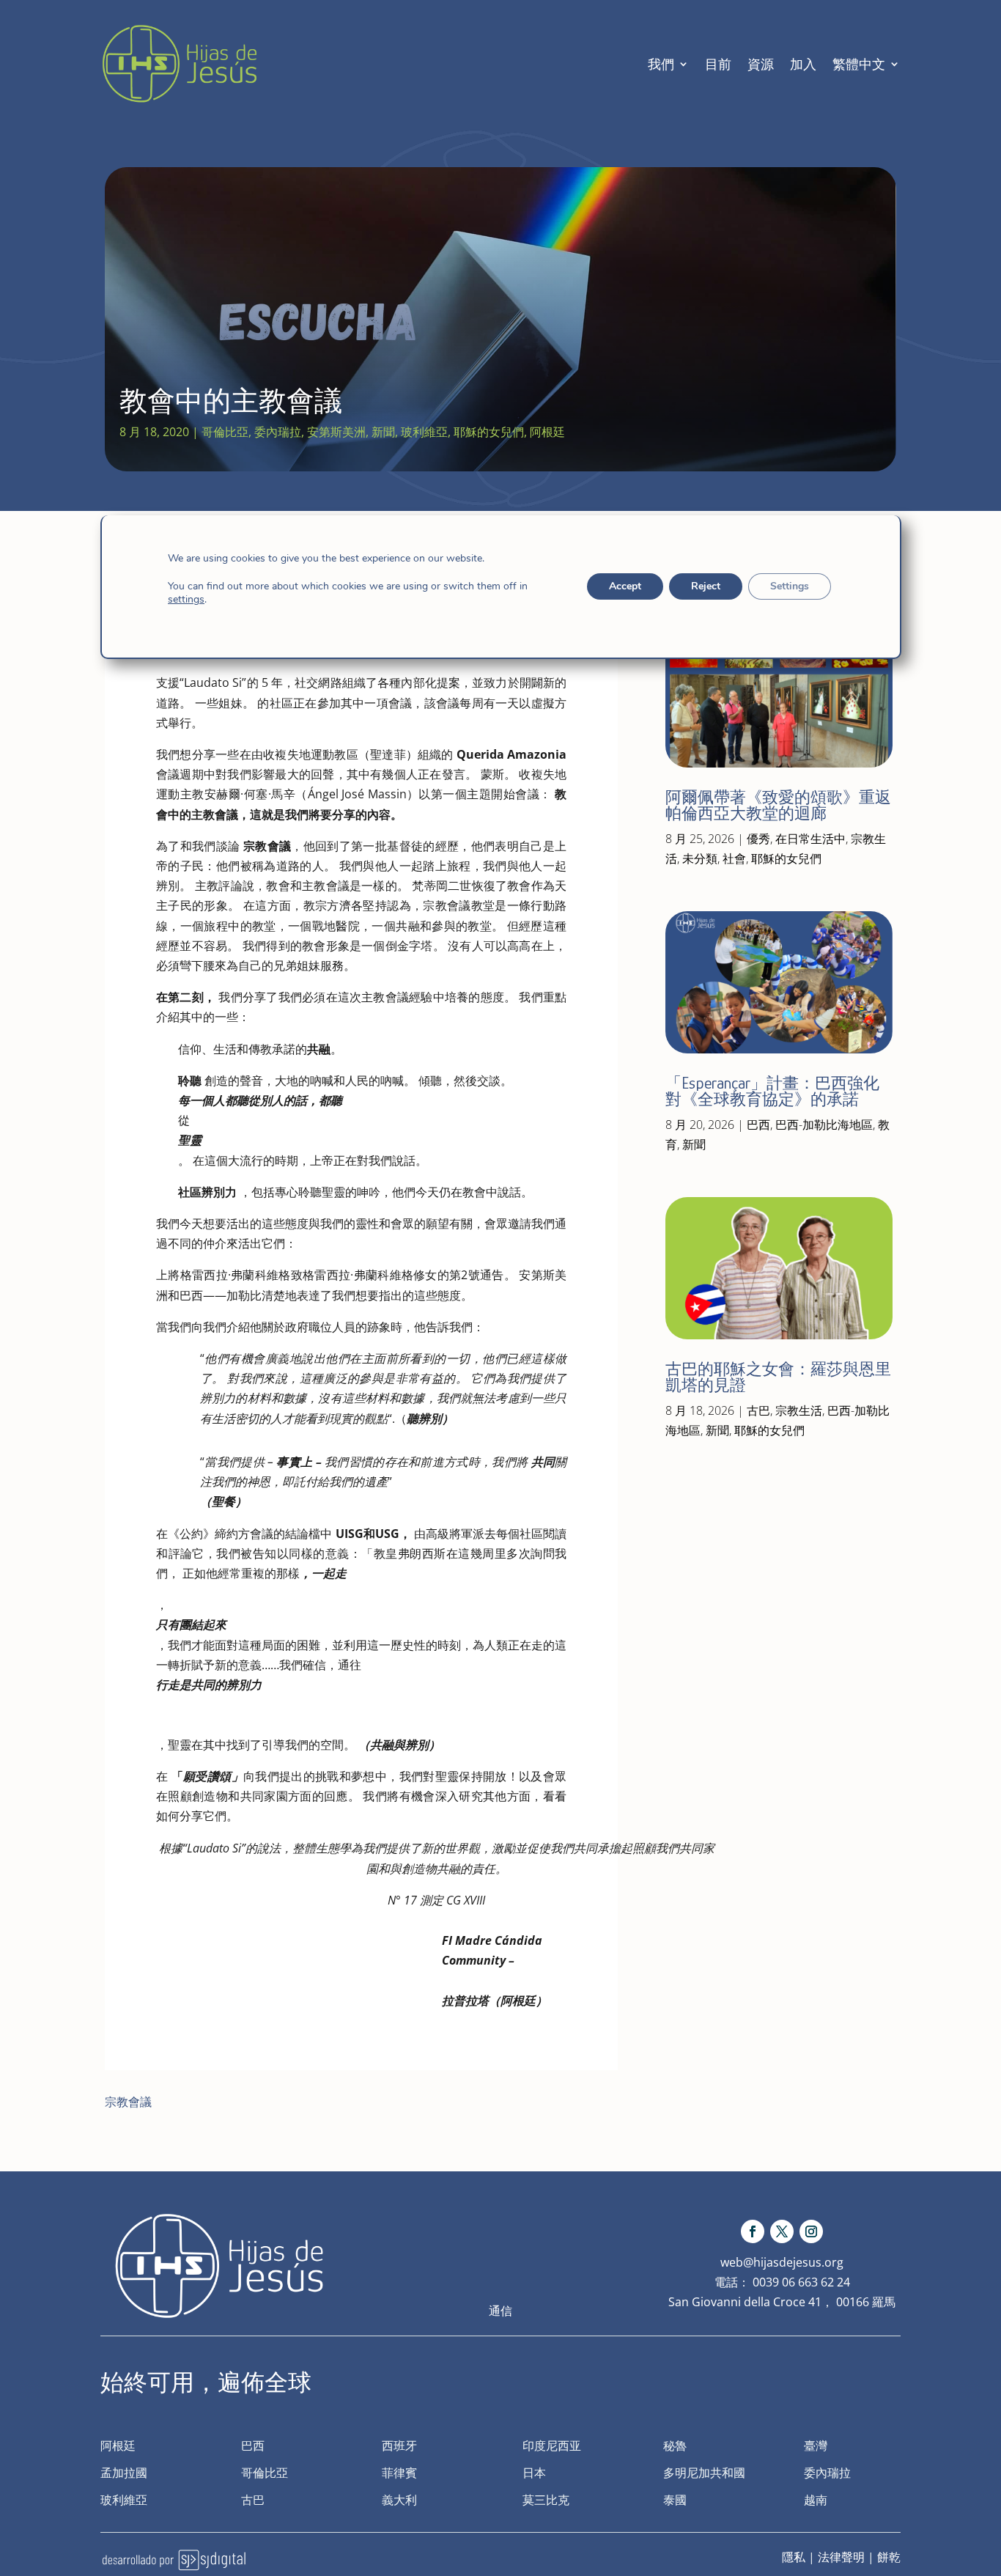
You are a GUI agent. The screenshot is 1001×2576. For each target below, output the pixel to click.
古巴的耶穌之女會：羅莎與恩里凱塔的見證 (778, 1377)
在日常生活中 (810, 839)
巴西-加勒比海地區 (824, 1125)
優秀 (758, 839)
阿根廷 (547, 432)
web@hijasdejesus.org (782, 2262)
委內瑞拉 (278, 432)
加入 (803, 64)
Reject (705, 586)
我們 (661, 64)
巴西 (758, 1125)
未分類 (700, 858)
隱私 (794, 2557)
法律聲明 (841, 2557)
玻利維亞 (424, 432)
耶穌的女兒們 (489, 432)
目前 (718, 64)
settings (186, 600)
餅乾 (889, 2557)
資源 (761, 64)
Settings (789, 586)
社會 (734, 858)
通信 (500, 2311)
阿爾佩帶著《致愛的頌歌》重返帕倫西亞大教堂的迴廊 (778, 805)
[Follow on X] (782, 2231)
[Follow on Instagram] (811, 2231)
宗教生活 (799, 1410)
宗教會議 (128, 2102)
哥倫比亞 (225, 432)
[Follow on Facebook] (753, 2231)
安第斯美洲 (336, 432)
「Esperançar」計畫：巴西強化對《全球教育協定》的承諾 (772, 1091)
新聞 (383, 432)
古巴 (758, 1410)
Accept (624, 586)
